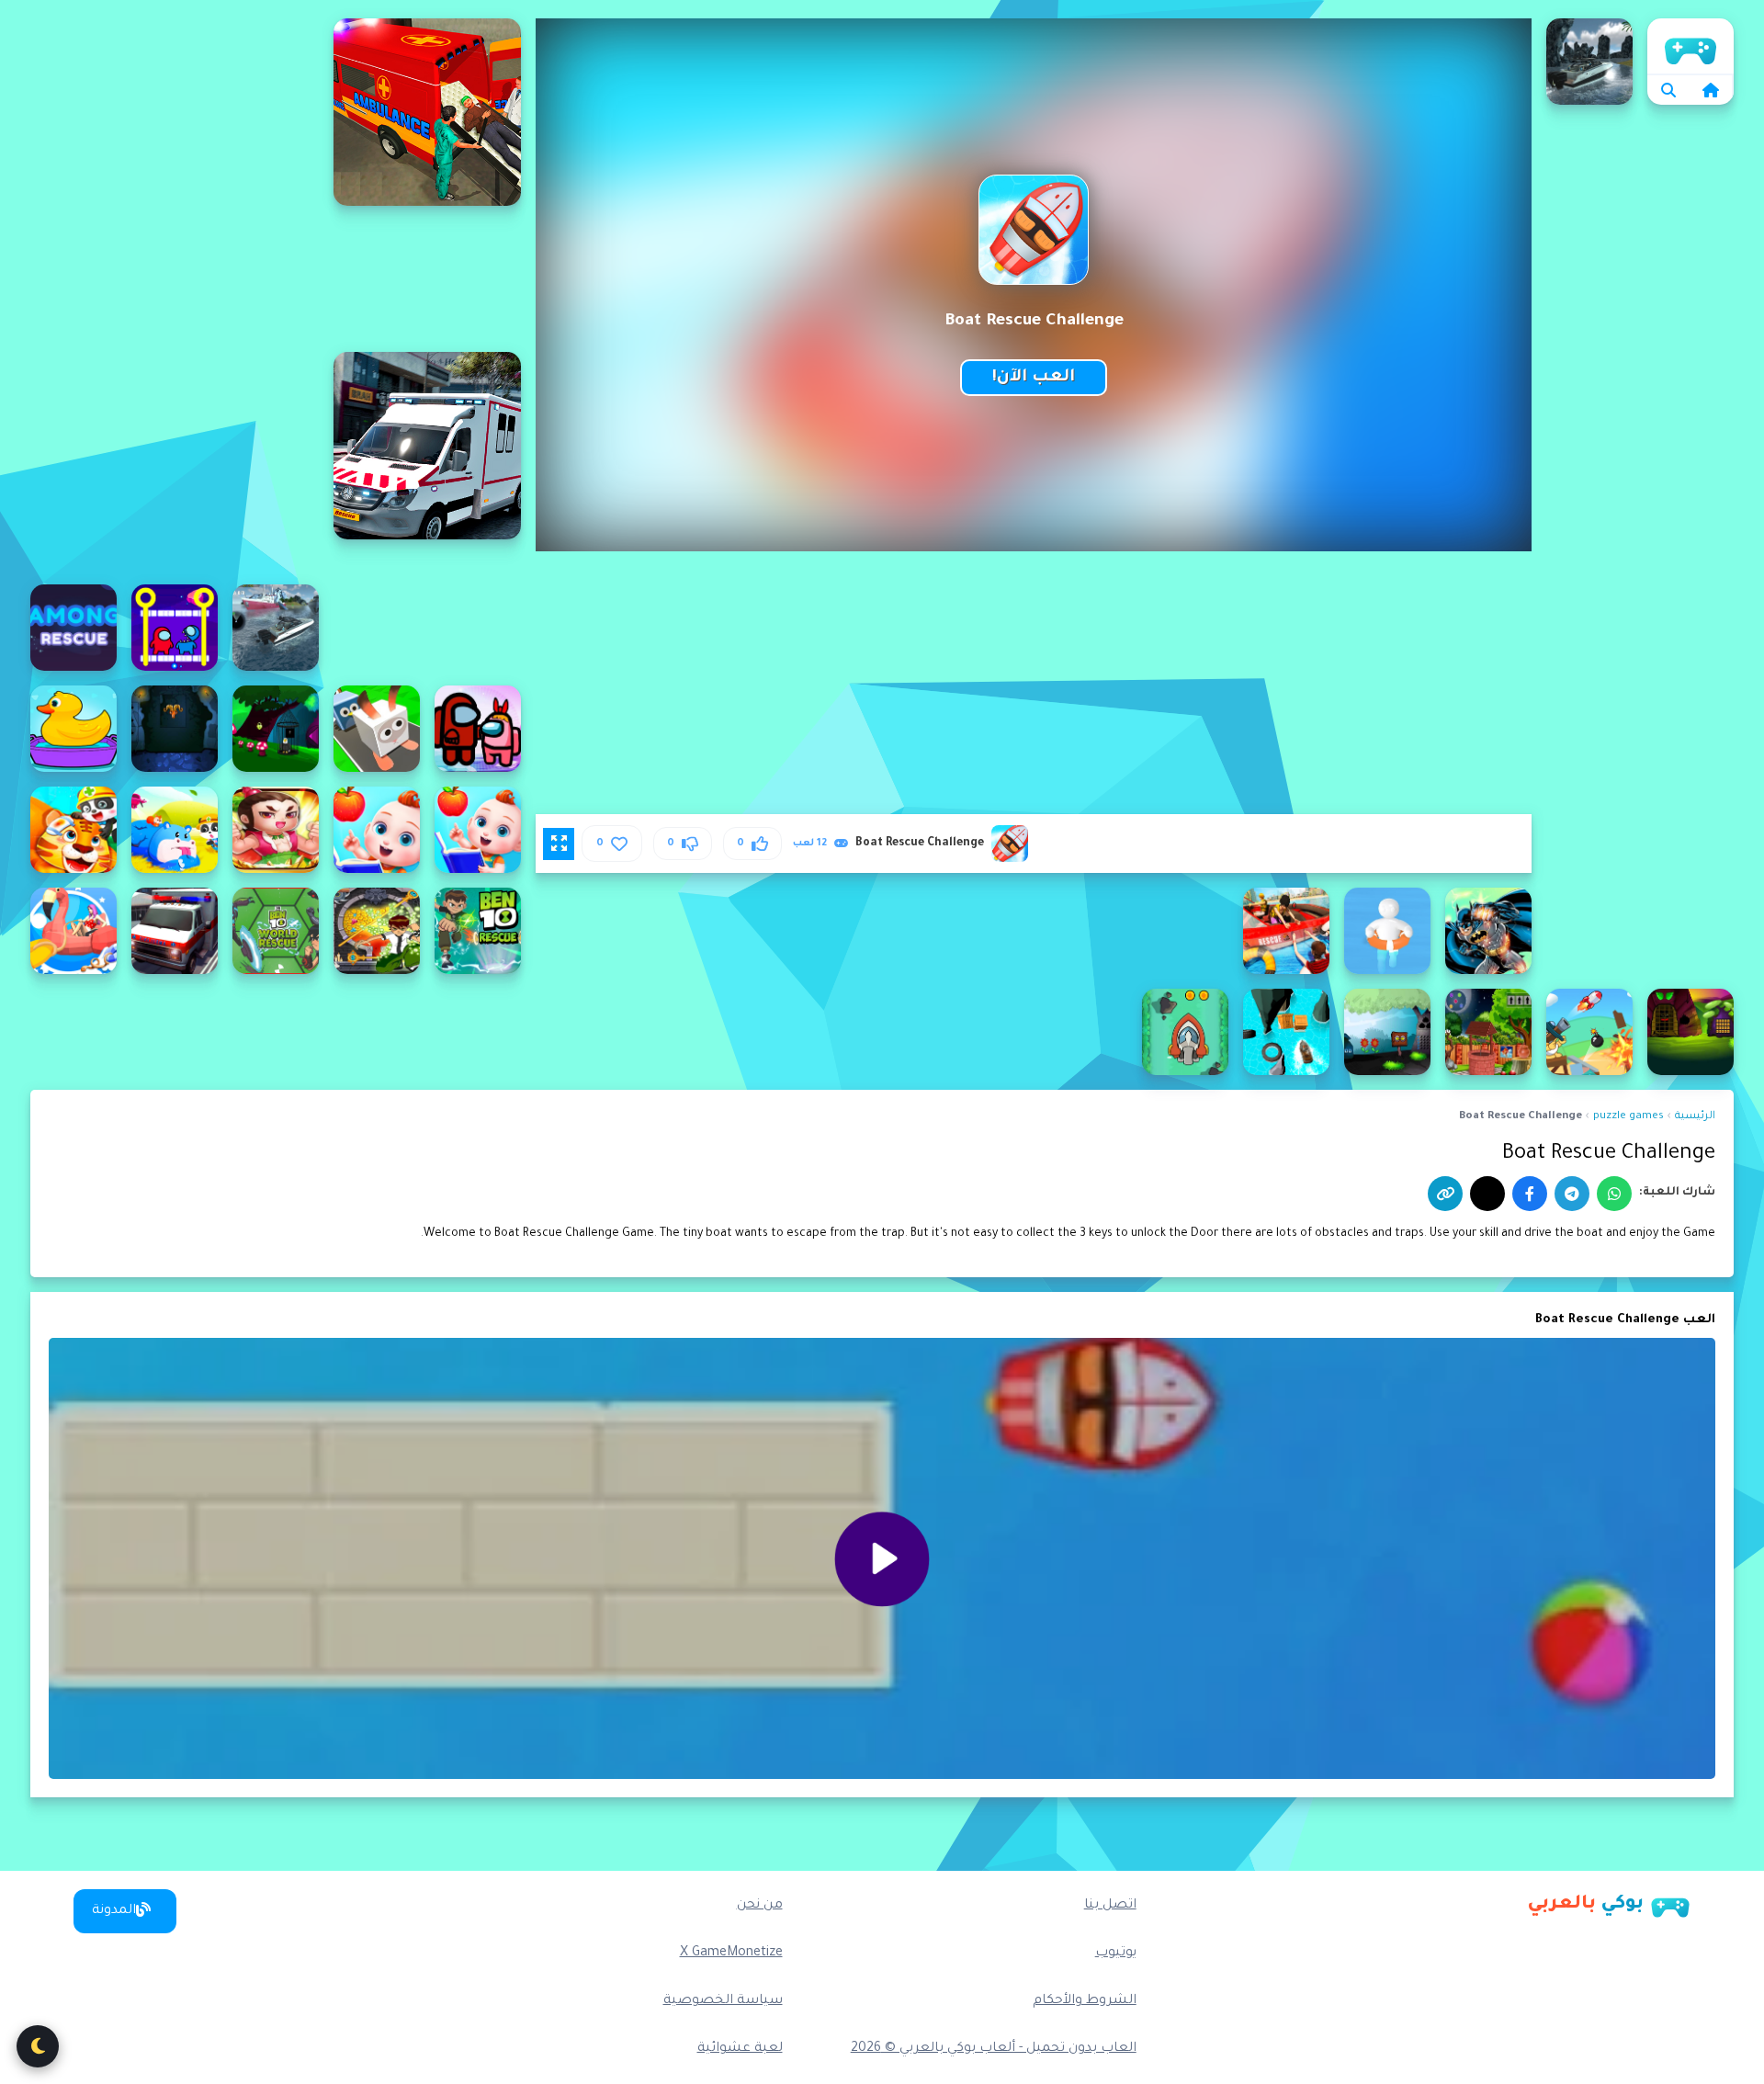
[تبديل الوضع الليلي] (38, 2046)
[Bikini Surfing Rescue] (73, 931)
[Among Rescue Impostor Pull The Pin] (175, 628)
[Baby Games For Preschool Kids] (73, 729)
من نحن (760, 1906)
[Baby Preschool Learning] (478, 830)
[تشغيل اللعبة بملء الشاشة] (559, 844)
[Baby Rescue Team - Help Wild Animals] (73, 830)
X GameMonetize (731, 1954)
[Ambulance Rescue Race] (427, 446)
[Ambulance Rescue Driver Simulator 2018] (427, 112)
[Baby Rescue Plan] (276, 830)
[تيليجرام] (1572, 1194)
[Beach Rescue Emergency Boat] (1286, 931)
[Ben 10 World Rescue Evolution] (276, 931)
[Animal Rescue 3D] (377, 729)
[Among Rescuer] (73, 628)
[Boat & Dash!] (1286, 1032)
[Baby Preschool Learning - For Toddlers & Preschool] (377, 830)
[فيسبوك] (1530, 1194)
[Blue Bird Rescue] (1488, 1032)
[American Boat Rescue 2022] (1589, 62)
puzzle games (1628, 1117)
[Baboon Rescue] (175, 729)
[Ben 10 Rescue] (478, 931)
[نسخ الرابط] (1445, 1194)
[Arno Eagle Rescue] (276, 729)
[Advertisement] (175, 294)
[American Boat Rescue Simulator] (276, 628)
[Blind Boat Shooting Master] (1589, 1032)
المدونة (114, 1911)
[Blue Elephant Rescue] (1387, 1032)
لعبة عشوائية (740, 2049)
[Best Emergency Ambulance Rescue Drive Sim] (175, 931)
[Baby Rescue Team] (175, 830)
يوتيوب (1116, 1954)
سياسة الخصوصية (723, 2001)
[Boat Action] (1185, 1032)
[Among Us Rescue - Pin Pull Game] (478, 729)
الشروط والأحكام (1085, 2001)
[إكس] (1487, 1194)
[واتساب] (1614, 1194)
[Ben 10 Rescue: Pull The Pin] (377, 931)
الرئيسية (1690, 46)
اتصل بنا (1110, 1906)
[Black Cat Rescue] (1690, 1032)
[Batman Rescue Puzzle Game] (1488, 931)
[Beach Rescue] (1387, 931)
